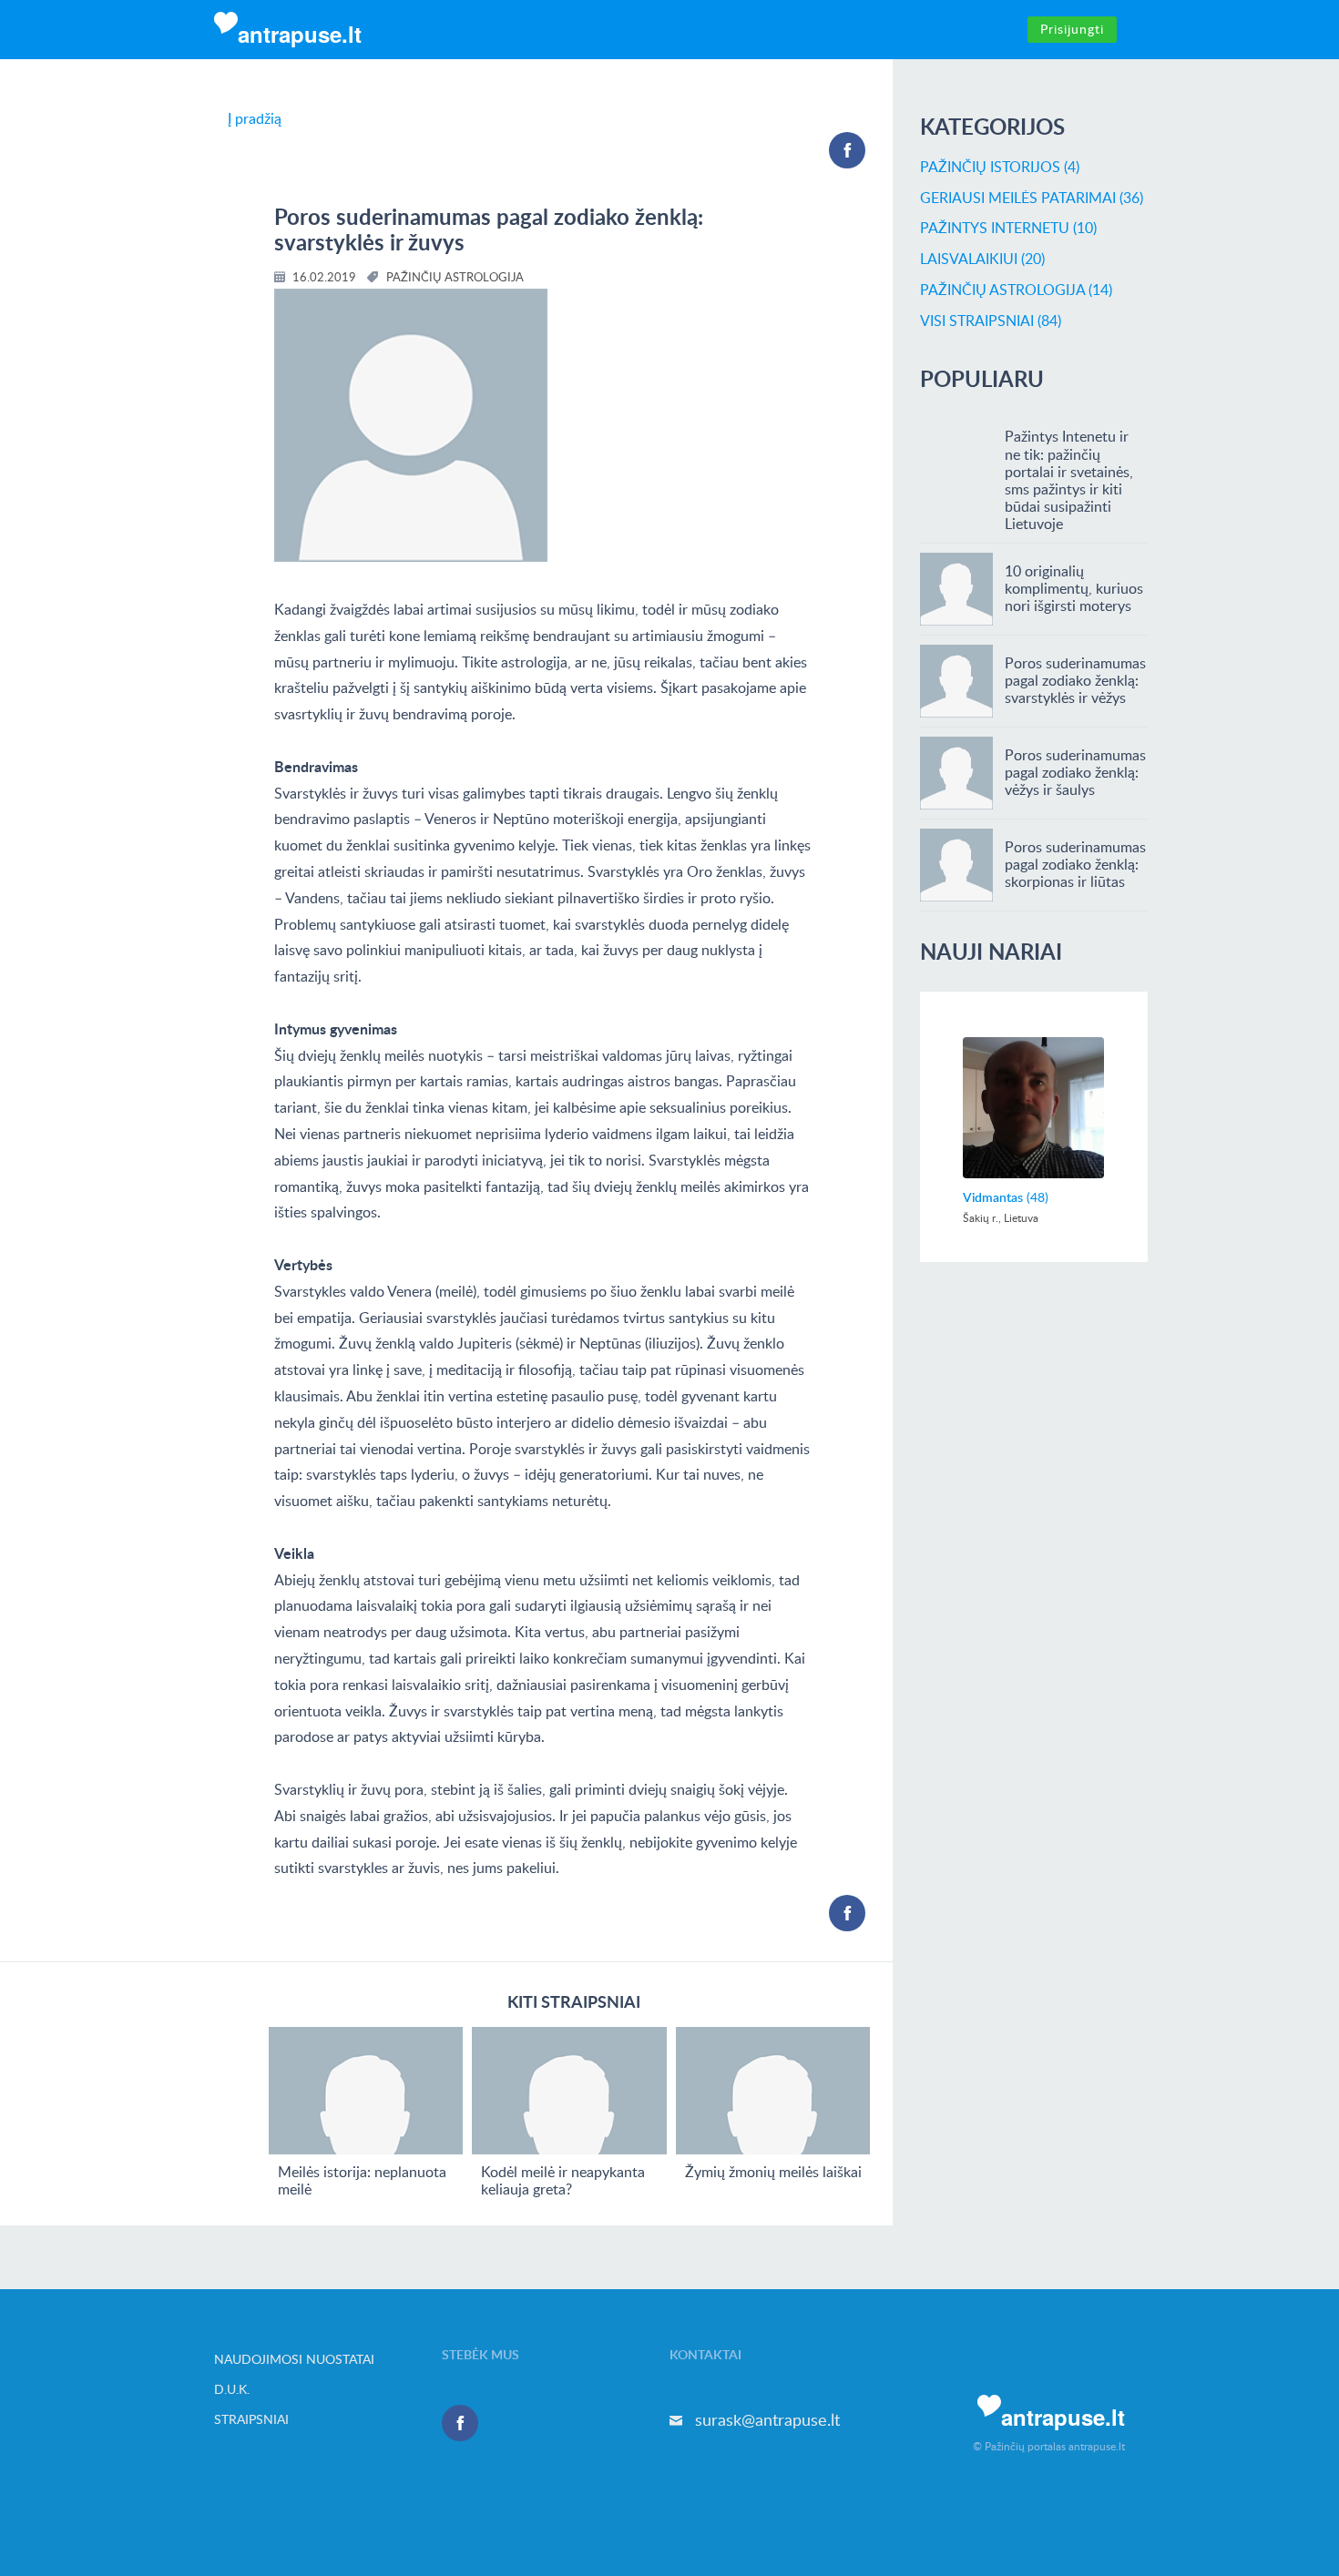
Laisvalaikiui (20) (982, 259)
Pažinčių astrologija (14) (1016, 290)
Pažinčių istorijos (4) (1000, 167)
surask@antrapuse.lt (767, 2419)
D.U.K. (232, 2389)
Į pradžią (255, 118)
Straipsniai (251, 2419)
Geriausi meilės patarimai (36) (1032, 198)
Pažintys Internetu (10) (1008, 228)
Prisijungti (1072, 29)
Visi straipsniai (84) (991, 321)
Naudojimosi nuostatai (294, 2359)
